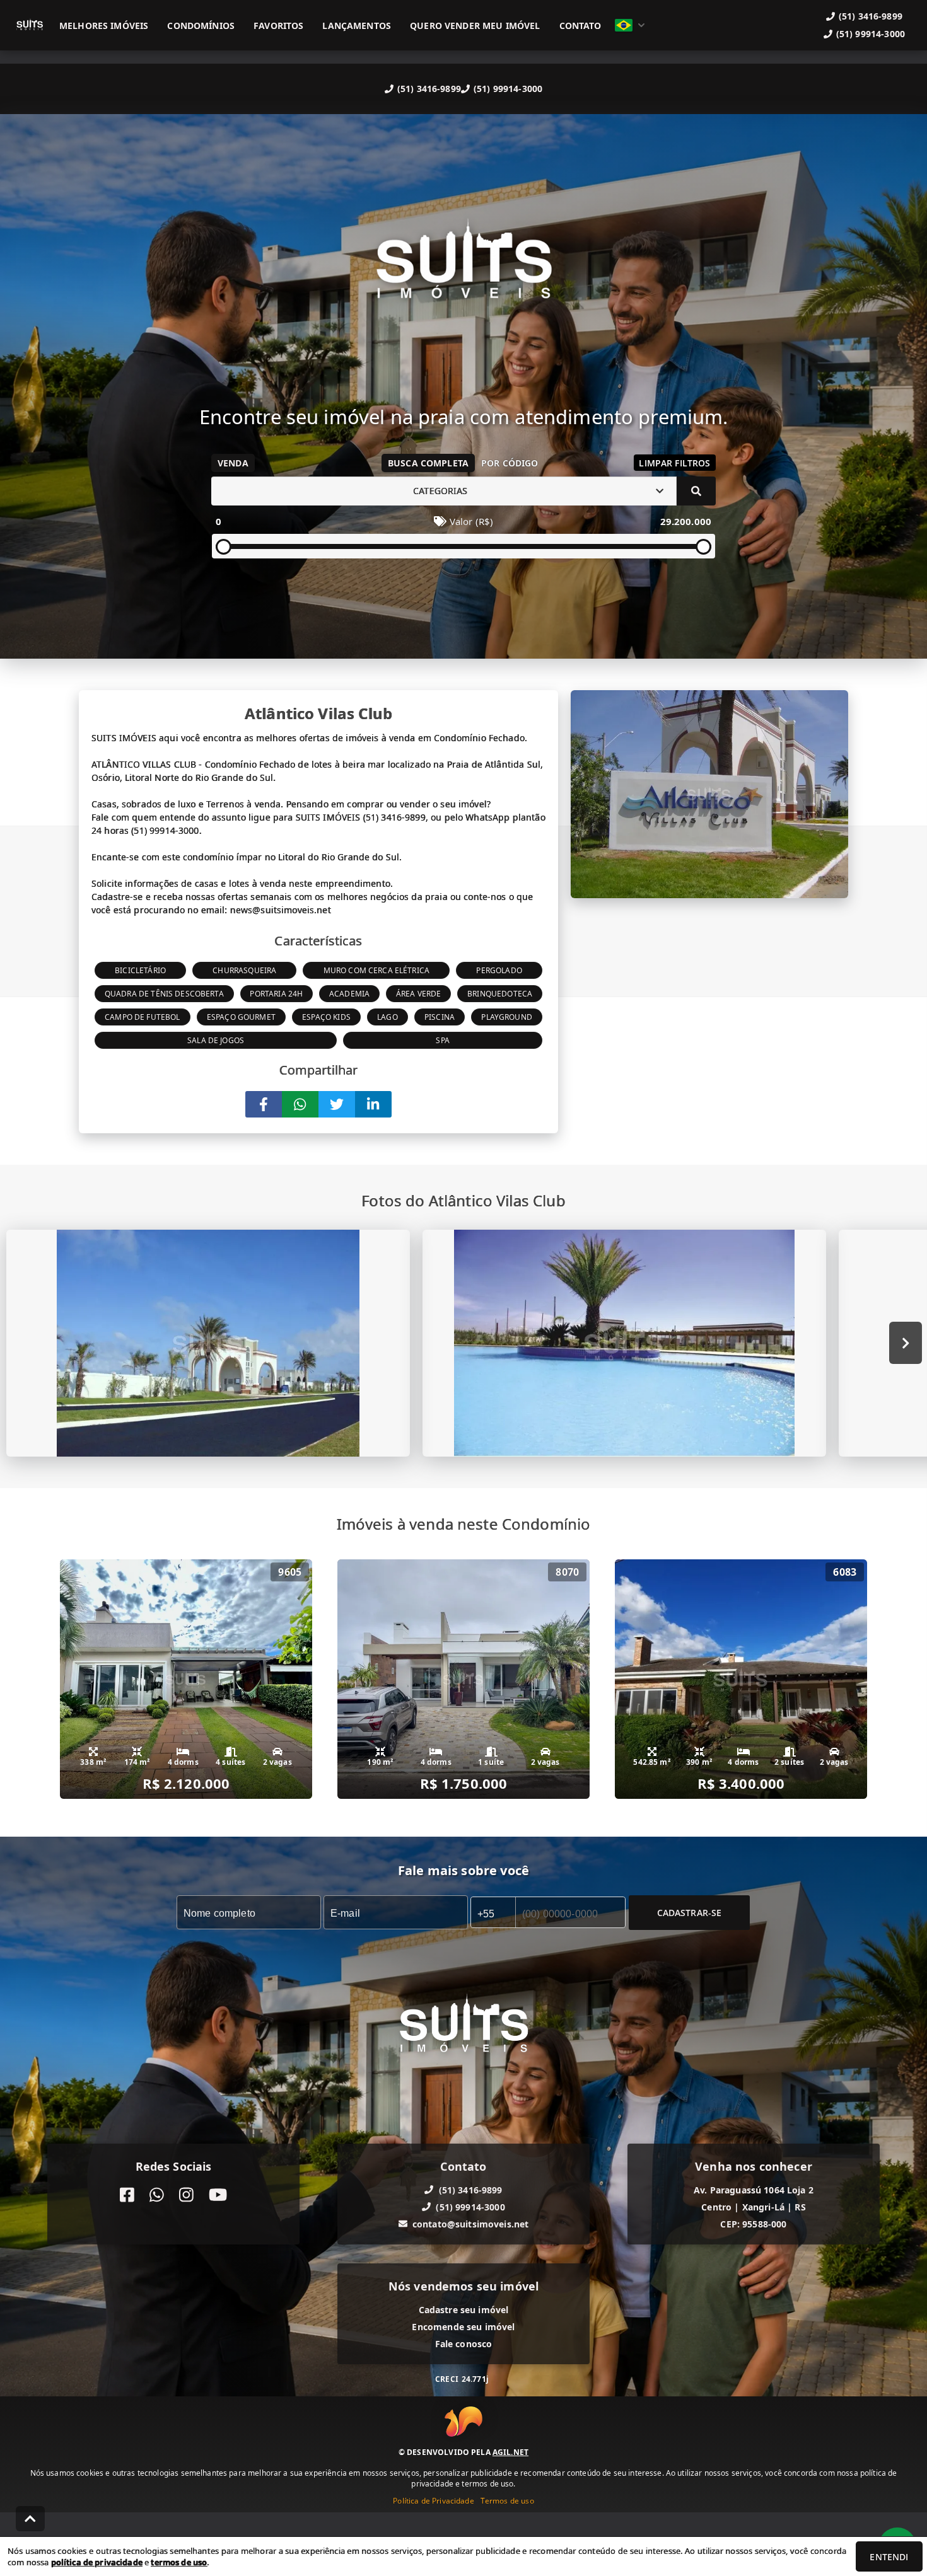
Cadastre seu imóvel (464, 2309)
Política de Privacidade (433, 2501)
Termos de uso (507, 2501)
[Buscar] (696, 491)
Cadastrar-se (690, 1912)
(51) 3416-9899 (429, 89)
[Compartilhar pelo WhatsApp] (300, 1104)
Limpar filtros (674, 463)
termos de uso (179, 2562)
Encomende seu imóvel (463, 2326)
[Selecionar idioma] (630, 25)
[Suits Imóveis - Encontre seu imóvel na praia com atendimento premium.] (463, 268)
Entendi (889, 2557)
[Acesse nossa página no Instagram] (186, 2194)
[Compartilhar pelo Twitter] (337, 1104)
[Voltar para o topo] (30, 2519)
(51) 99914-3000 (508, 89)
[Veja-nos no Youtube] (218, 2194)
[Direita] (906, 1343)
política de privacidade (97, 2562)
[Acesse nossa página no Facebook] (127, 2194)
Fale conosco (464, 2343)
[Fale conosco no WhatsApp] (157, 2194)
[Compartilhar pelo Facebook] (264, 1104)
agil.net (510, 2452)
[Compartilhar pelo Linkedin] (373, 1104)
